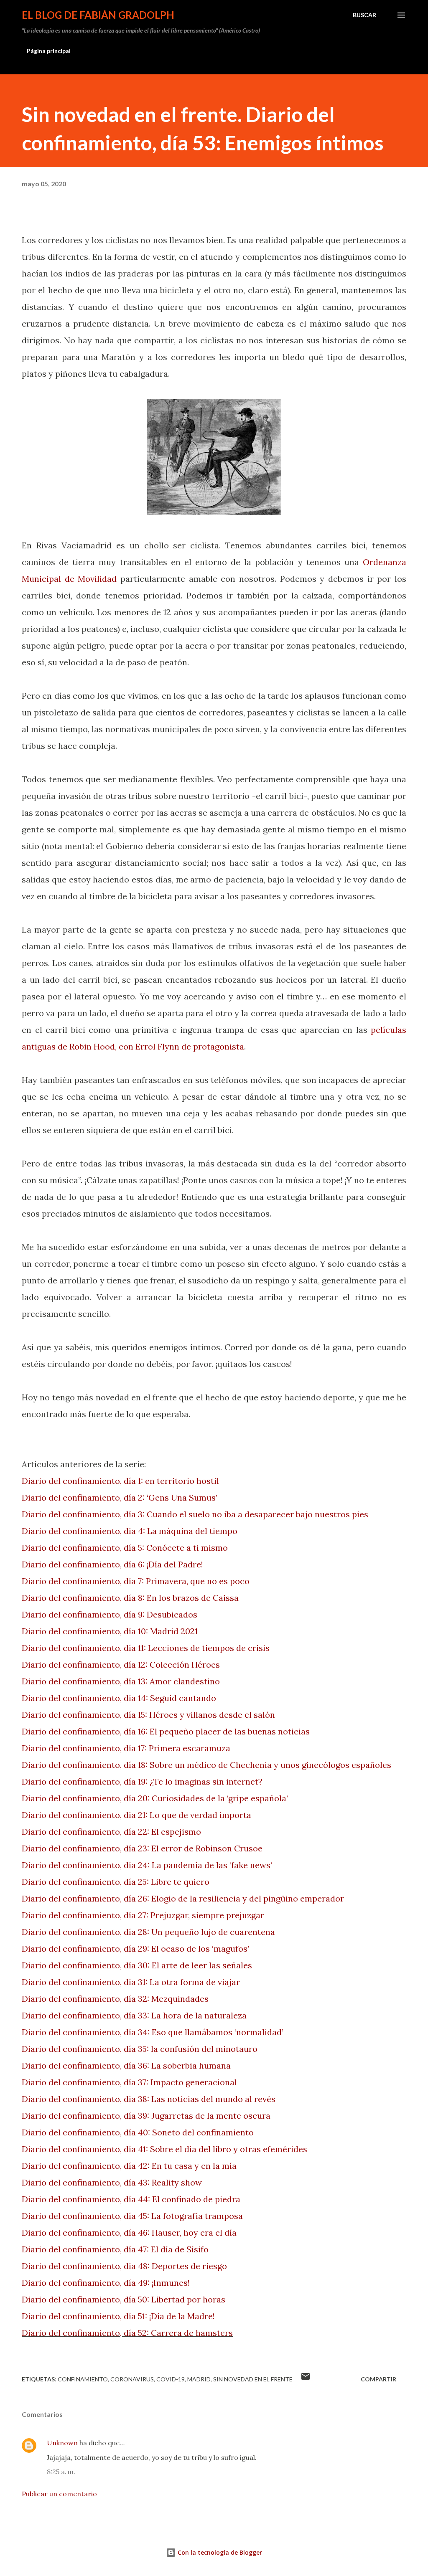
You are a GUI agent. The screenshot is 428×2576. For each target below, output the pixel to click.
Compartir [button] (378, 2379)
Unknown (62, 2443)
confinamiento (83, 2379)
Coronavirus (132, 2379)
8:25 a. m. (61, 2472)
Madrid (199, 2379)
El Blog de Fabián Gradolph (98, 15)
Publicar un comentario (59, 2494)
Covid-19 (171, 2379)
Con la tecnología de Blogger (219, 2552)
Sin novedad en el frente (253, 2379)
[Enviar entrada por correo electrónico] (306, 2379)
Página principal (49, 51)
